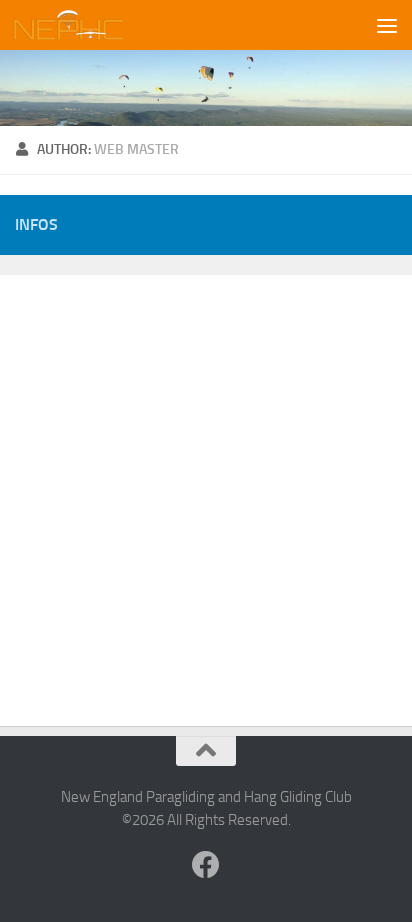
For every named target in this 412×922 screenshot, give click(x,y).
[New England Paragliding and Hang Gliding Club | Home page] (87, 25)
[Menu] (387, 25)
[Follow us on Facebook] (206, 865)
